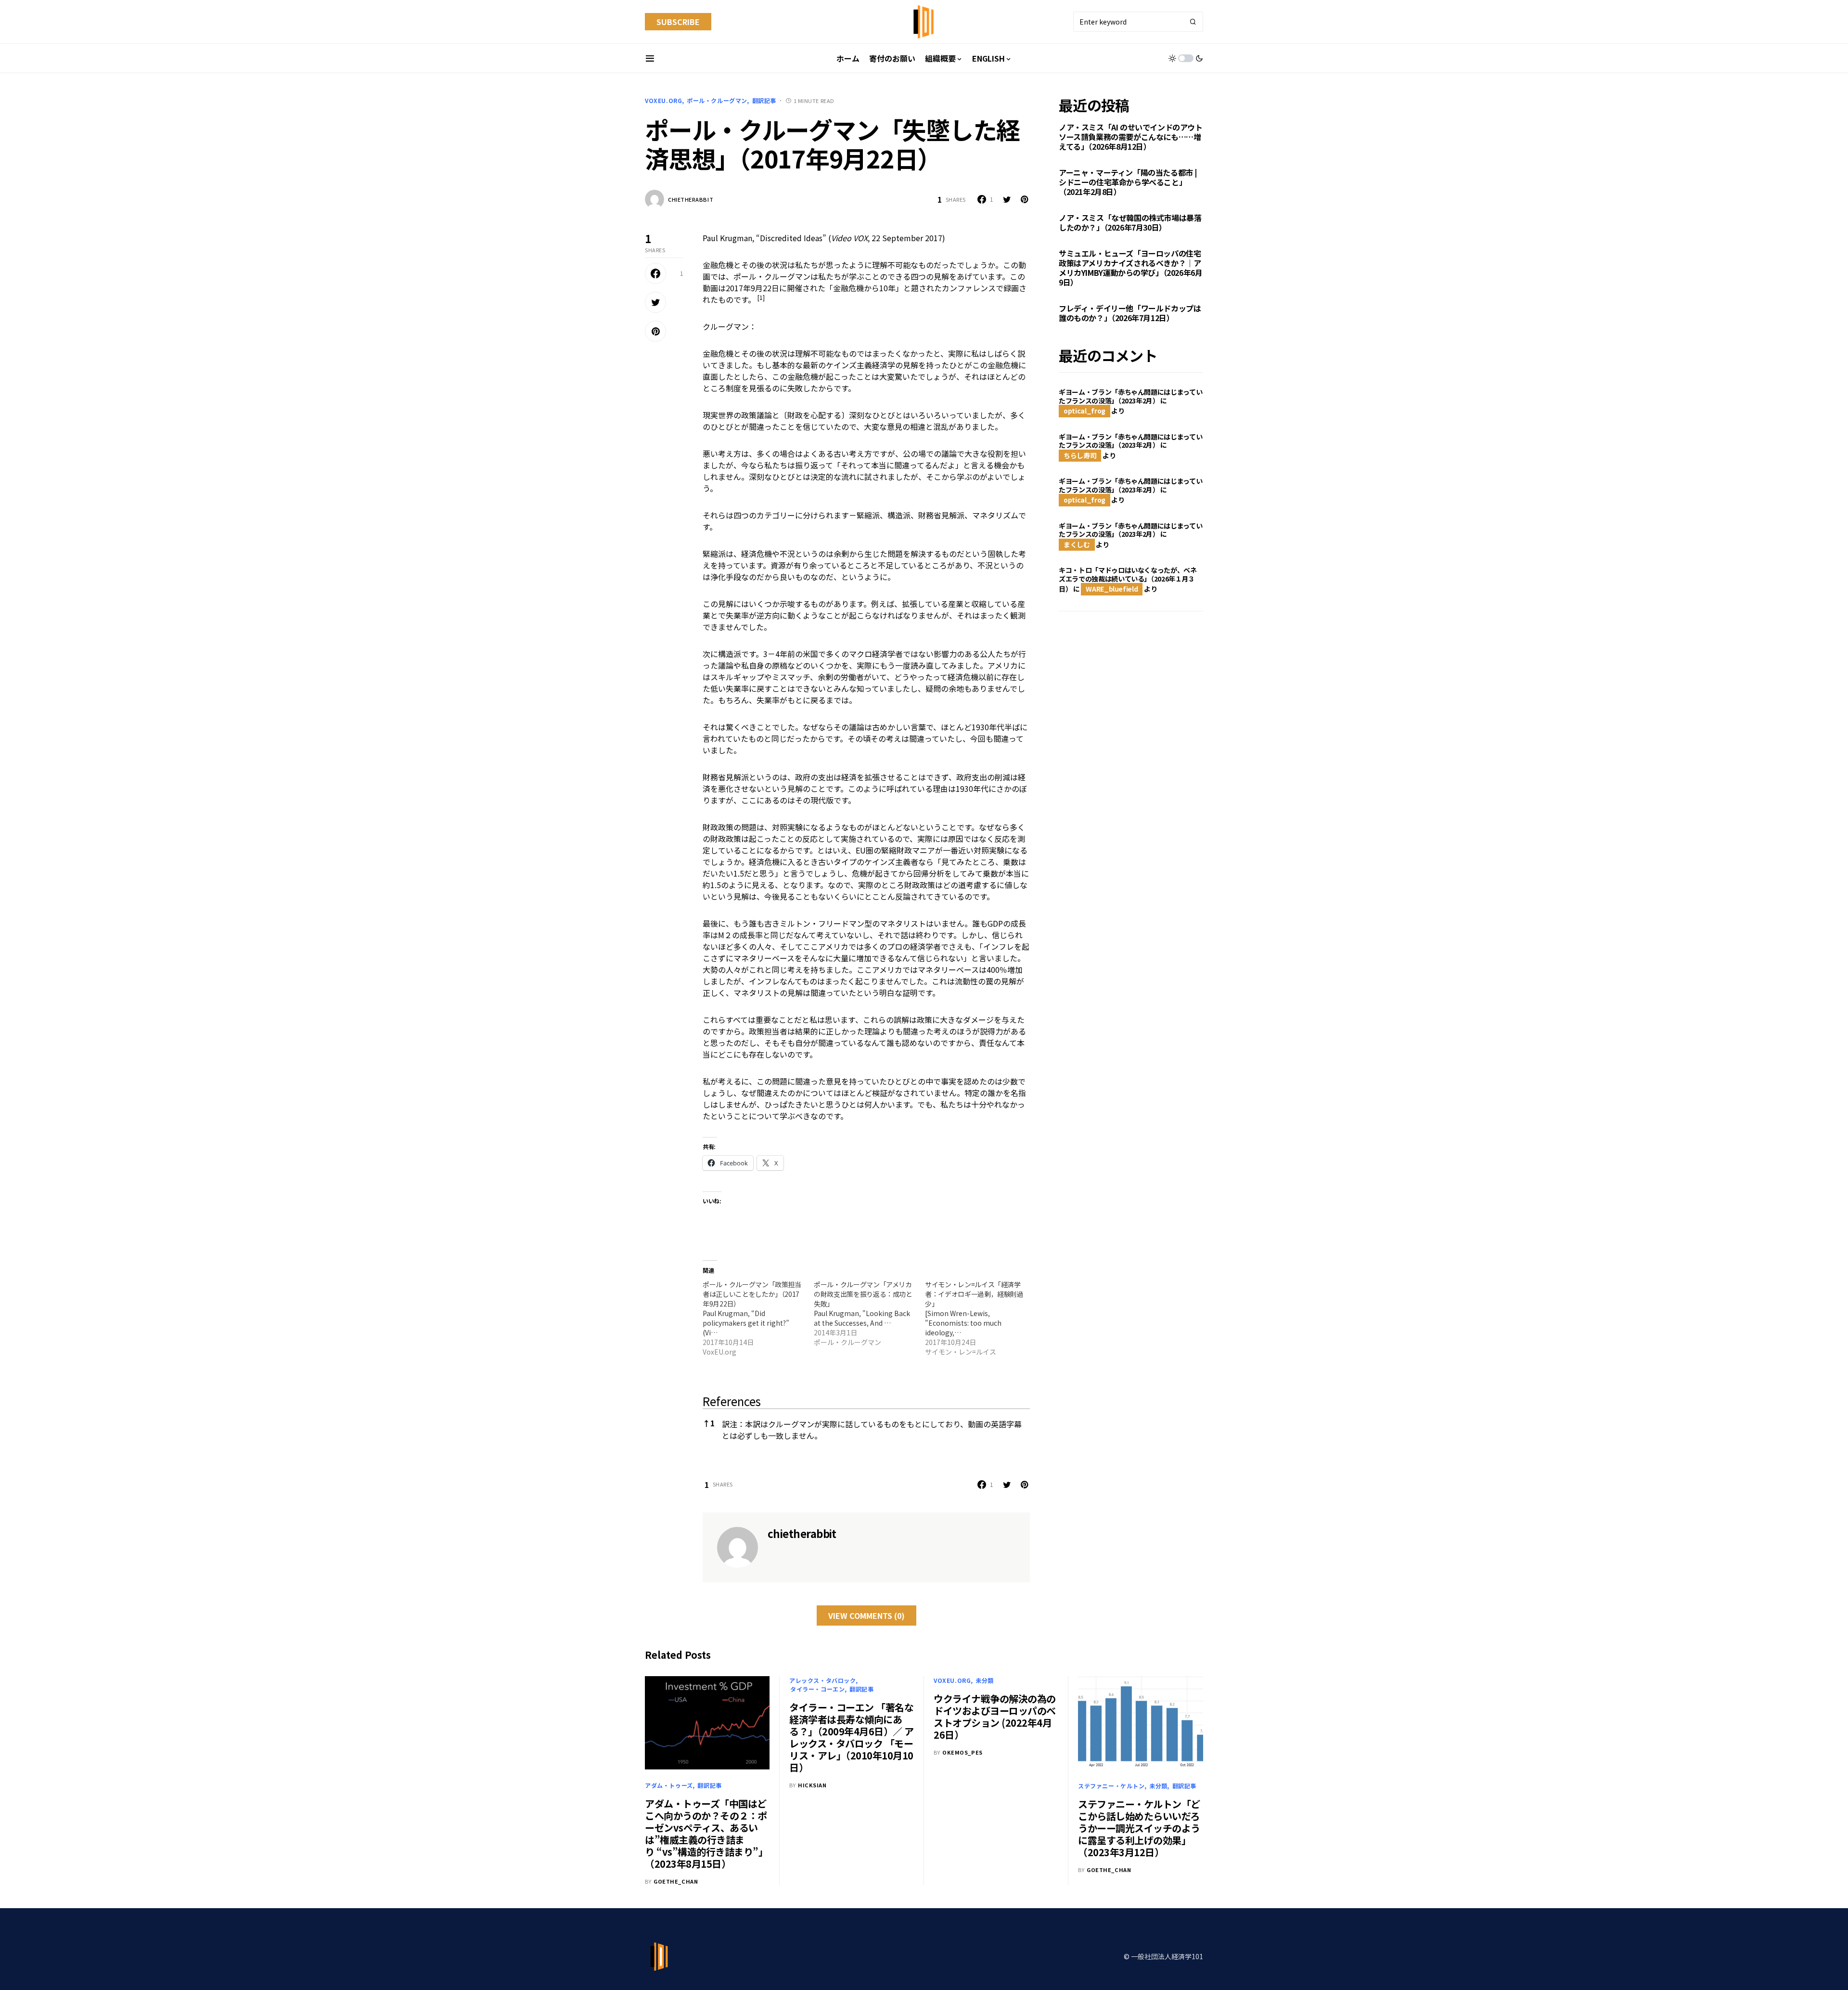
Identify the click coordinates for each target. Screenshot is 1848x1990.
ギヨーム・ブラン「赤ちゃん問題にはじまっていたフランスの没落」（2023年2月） (1130, 396)
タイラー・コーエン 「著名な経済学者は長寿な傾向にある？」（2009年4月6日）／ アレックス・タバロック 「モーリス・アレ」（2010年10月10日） (852, 1737)
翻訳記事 (764, 100)
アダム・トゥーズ (669, 1785)
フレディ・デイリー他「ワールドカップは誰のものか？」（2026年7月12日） (1130, 313)
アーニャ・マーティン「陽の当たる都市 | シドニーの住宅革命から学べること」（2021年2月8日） (1128, 182)
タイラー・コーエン (817, 1689)
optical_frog (1084, 411)
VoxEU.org (663, 100)
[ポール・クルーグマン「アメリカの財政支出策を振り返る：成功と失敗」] (869, 1313)
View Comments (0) (866, 1615)
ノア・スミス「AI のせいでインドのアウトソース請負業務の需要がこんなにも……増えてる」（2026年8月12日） (1131, 137)
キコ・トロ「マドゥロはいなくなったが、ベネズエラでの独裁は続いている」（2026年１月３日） (1128, 579)
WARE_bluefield (1112, 589)
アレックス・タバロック (823, 1680)
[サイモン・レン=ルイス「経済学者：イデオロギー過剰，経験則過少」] (981, 1318)
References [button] (732, 1401)
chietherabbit (691, 199)
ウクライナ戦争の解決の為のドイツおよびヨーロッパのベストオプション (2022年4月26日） (995, 1717)
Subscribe (678, 22)
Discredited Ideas (791, 238)
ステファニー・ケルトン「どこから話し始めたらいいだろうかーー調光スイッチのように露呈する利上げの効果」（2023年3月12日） (1139, 1828)
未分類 (985, 1680)
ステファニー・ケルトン (1111, 1786)
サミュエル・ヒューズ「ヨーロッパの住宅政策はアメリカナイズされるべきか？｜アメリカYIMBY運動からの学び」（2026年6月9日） (1130, 268)
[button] (650, 58)
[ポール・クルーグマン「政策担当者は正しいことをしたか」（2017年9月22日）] (758, 1318)
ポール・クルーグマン (717, 100)
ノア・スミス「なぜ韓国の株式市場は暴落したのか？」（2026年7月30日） (1130, 222)
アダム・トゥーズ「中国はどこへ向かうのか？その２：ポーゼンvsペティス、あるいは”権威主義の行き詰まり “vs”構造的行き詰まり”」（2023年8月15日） (706, 1834)
